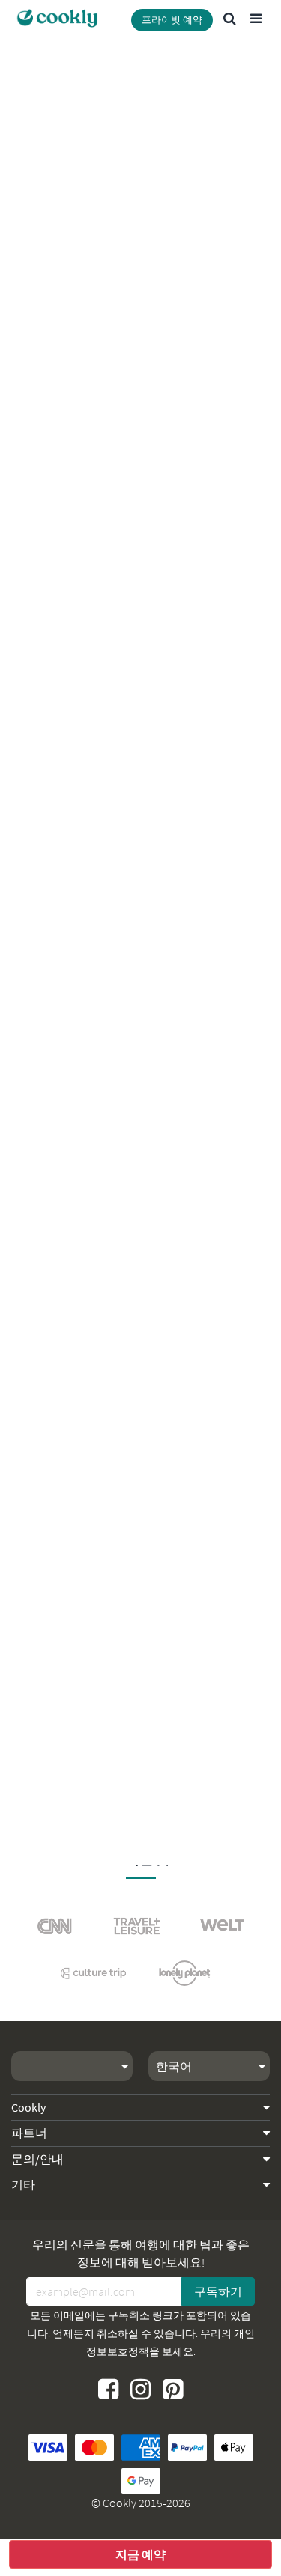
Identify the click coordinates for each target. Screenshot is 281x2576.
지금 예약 (140, 2554)
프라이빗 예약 (172, 20)
